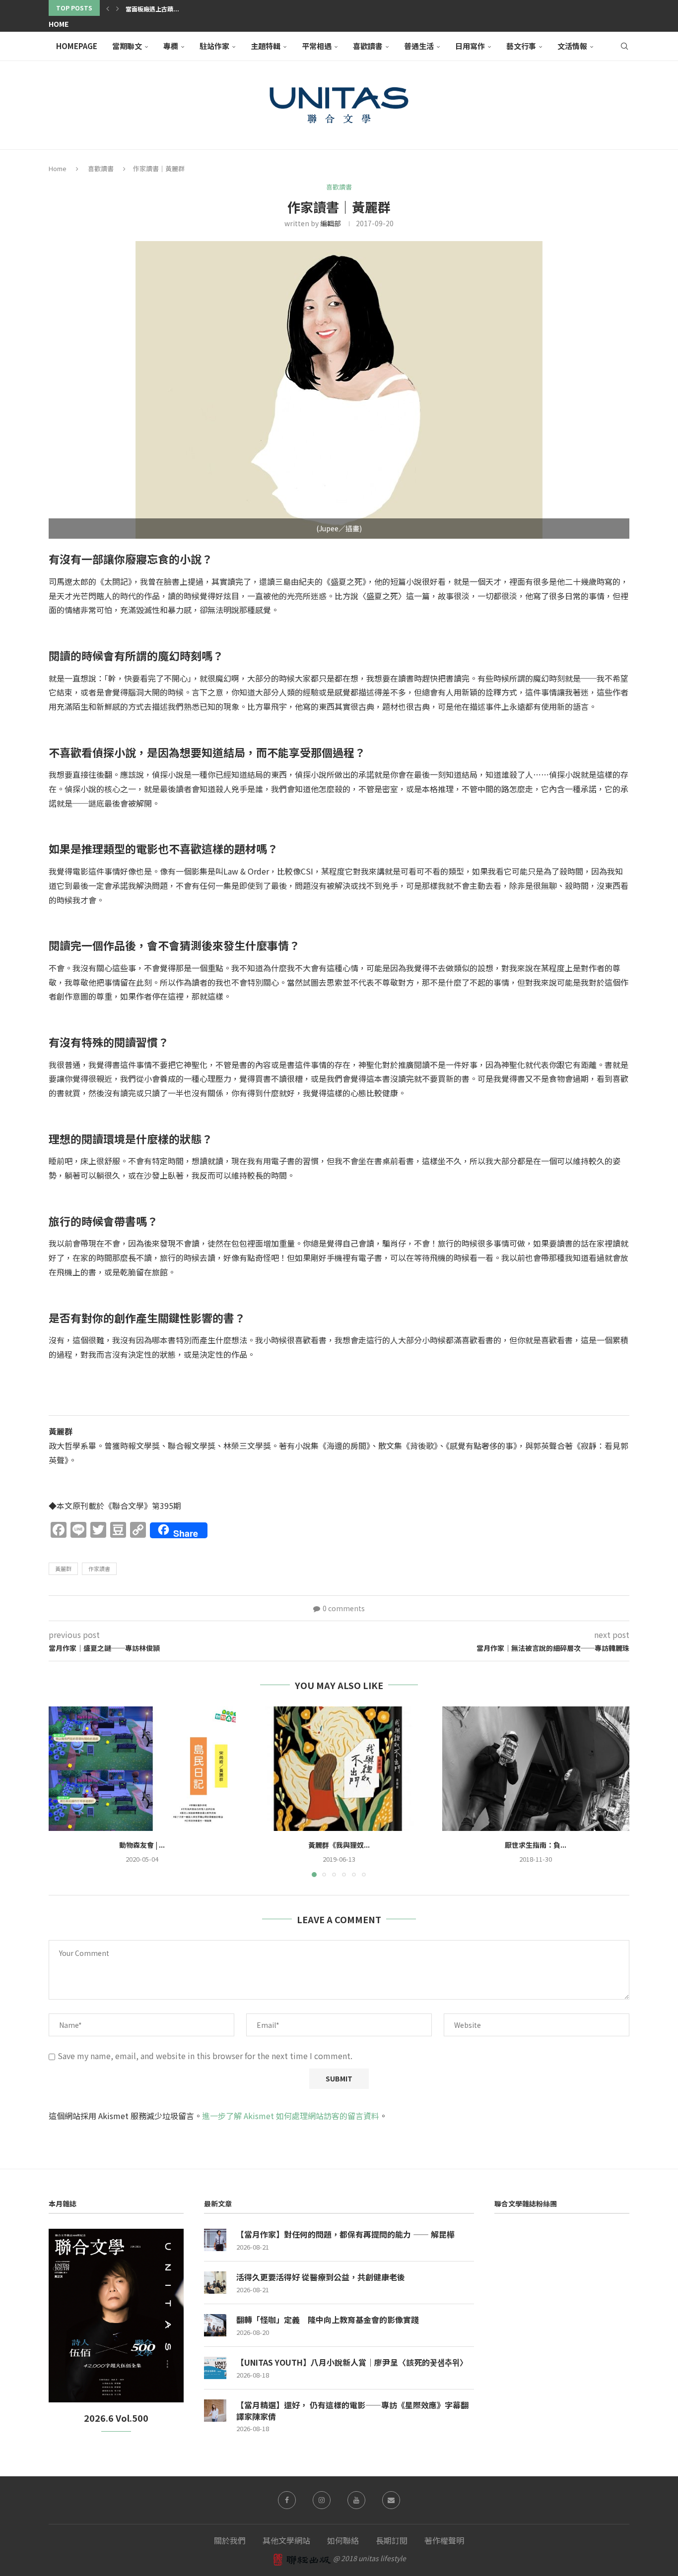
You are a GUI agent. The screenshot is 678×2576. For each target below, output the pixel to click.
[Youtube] (356, 2500)
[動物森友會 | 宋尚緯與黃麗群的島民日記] (142, 1769)
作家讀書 (99, 1569)
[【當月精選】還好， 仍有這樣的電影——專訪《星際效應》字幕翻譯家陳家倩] (215, 2411)
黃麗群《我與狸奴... (339, 1845)
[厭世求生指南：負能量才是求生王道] (536, 1769)
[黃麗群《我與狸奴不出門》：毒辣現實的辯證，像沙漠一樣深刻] (339, 1769)
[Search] (624, 46)
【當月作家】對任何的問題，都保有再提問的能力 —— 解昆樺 (345, 2234)
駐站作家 (214, 46)
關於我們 (230, 2540)
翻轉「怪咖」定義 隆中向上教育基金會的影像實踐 (328, 2320)
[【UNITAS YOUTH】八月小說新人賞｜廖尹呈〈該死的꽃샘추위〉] (215, 2368)
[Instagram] (322, 2500)
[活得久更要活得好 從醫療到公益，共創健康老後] (215, 2283)
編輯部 (331, 223)
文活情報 (572, 46)
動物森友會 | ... (142, 1845)
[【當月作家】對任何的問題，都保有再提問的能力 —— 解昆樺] (215, 2240)
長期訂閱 (392, 2540)
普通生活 (419, 46)
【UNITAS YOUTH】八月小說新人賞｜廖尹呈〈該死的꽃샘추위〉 (352, 2362)
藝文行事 (521, 46)
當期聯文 (127, 46)
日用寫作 (470, 46)
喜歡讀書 (368, 46)
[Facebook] (287, 2500)
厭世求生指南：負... (536, 1845)
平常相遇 (317, 46)
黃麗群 (63, 1569)
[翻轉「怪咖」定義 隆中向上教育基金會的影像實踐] (215, 2325)
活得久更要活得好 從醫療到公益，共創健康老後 (321, 2277)
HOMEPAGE (77, 46)
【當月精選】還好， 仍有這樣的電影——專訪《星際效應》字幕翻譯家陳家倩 (352, 2411)
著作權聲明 (444, 2540)
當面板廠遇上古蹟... (152, 9)
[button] (108, 8)
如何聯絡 (343, 2540)
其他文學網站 (286, 2540)
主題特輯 (266, 46)
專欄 (171, 46)
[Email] (391, 2500)
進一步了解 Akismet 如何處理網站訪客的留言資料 (291, 2116)
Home (59, 24)
